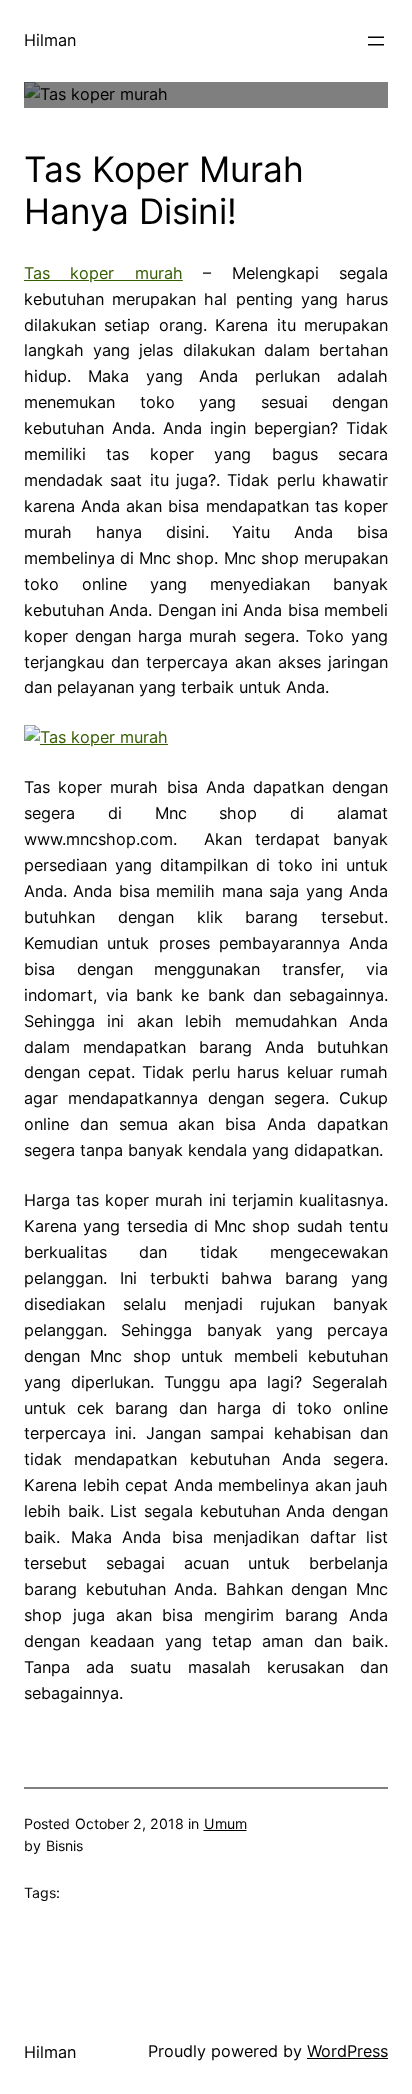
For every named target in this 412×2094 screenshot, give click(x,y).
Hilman (50, 40)
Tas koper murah (103, 273)
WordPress (347, 2051)
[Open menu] (376, 41)
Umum (225, 1823)
